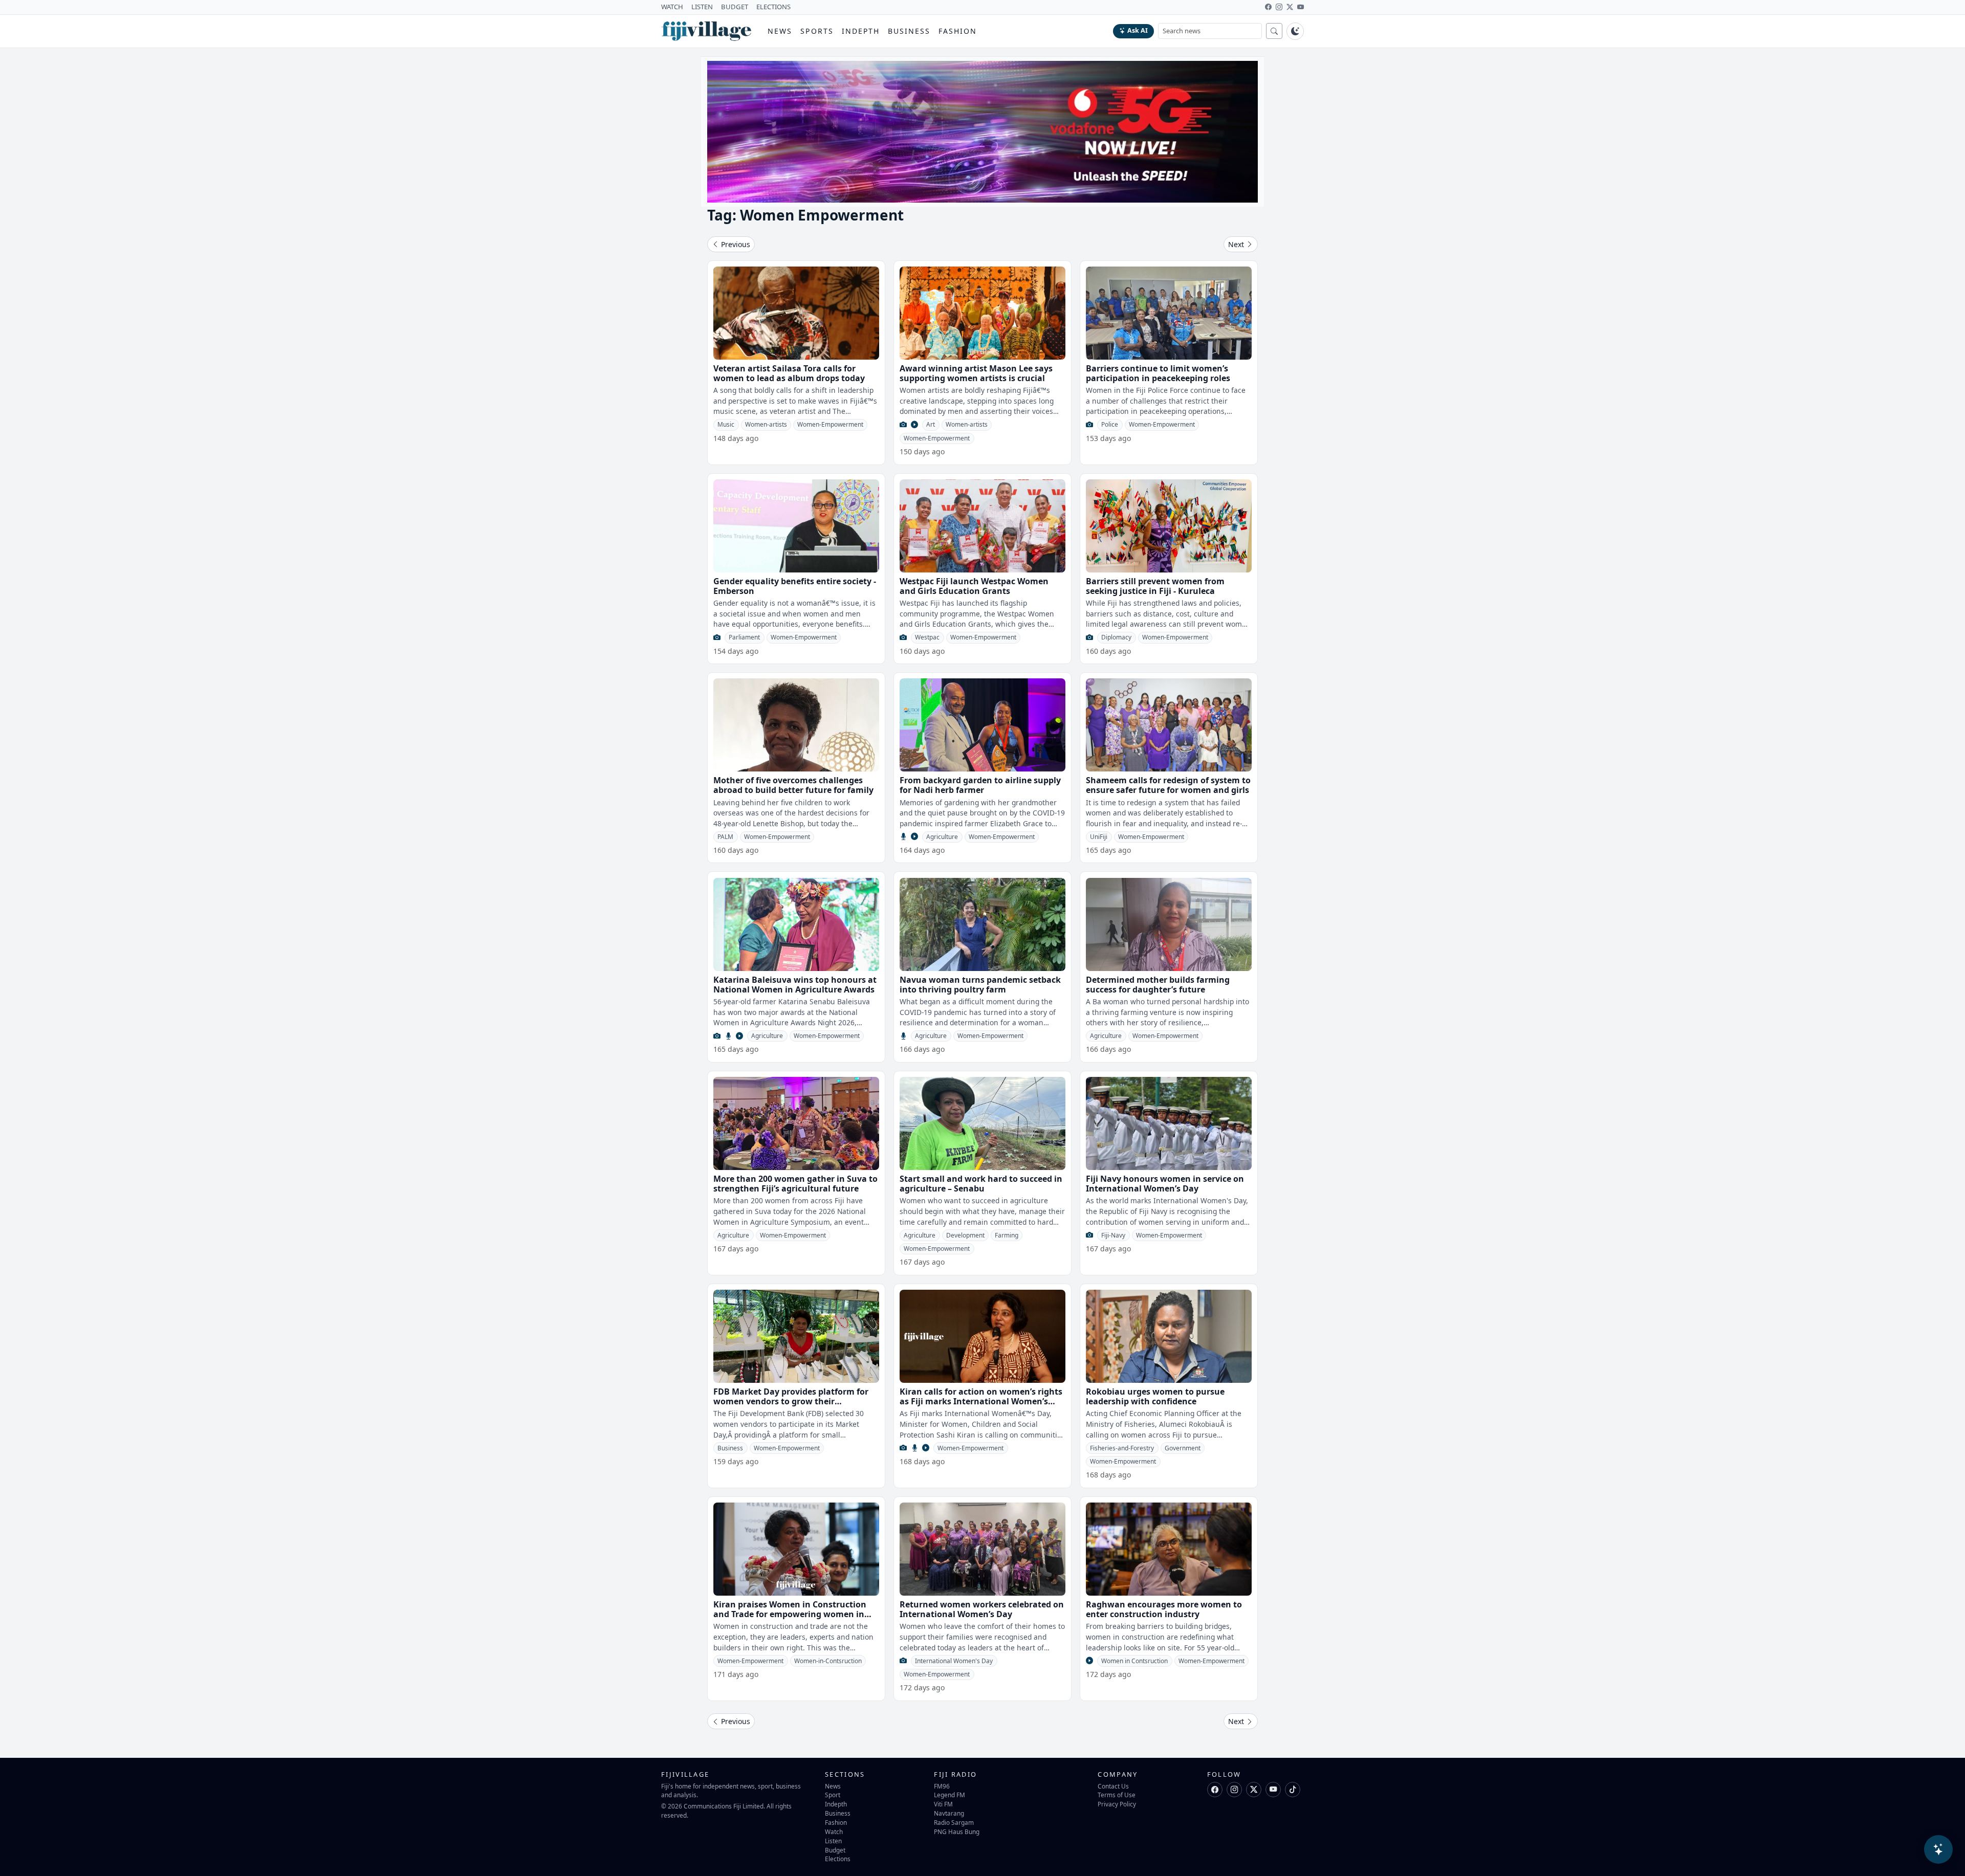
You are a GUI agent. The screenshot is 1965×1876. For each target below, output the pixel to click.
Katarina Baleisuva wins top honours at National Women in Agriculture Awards (795, 985)
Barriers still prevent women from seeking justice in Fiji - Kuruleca (1155, 586)
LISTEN (702, 7)
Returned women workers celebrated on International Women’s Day (982, 1609)
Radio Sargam (954, 1822)
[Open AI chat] (1938, 1849)
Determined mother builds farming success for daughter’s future (1158, 985)
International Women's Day (954, 1661)
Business (909, 31)
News (780, 31)
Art (931, 424)
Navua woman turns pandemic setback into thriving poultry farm (980, 985)
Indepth (861, 31)
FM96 (942, 1786)
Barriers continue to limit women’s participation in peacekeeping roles (1158, 373)
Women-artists (766, 424)
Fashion (958, 31)
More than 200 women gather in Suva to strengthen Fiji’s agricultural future (795, 1184)
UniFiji (1099, 837)
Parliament (744, 637)
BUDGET (735, 7)
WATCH (672, 7)
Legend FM (949, 1795)
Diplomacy (1116, 637)
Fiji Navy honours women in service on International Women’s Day (1165, 1184)
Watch (834, 1831)
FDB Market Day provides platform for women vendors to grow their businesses (791, 1401)
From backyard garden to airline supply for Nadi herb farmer (980, 785)
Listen (833, 1841)
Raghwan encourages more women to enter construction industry (1164, 1609)
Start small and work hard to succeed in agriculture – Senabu (981, 1184)
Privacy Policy (1117, 1804)
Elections (838, 1859)
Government (1183, 1448)
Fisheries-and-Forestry (1122, 1448)
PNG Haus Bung (957, 1831)
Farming (1007, 1235)
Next (1237, 244)
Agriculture (942, 837)
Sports (817, 31)
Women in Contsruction (1134, 1661)
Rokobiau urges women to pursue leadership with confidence (1155, 1396)
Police (1110, 424)
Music (726, 424)
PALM (725, 837)
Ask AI (1138, 30)
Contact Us (1113, 1786)
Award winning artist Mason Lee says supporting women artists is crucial (976, 373)
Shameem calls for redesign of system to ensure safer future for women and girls (1168, 785)
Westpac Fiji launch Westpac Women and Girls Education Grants (974, 586)
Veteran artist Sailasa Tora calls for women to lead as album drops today (789, 373)
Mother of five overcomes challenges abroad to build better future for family (793, 785)
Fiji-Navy (1113, 1235)
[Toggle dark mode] (1295, 31)
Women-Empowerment (830, 424)
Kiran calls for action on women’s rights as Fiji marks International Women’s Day (981, 1401)
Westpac (927, 637)
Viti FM (943, 1804)
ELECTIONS (773, 7)
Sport (833, 1795)
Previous (735, 244)
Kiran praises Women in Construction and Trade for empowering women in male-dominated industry (790, 1614)
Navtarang (949, 1813)
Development (965, 1235)
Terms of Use (1117, 1795)
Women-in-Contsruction (828, 1661)
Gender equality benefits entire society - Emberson (795, 586)
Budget (835, 1850)
